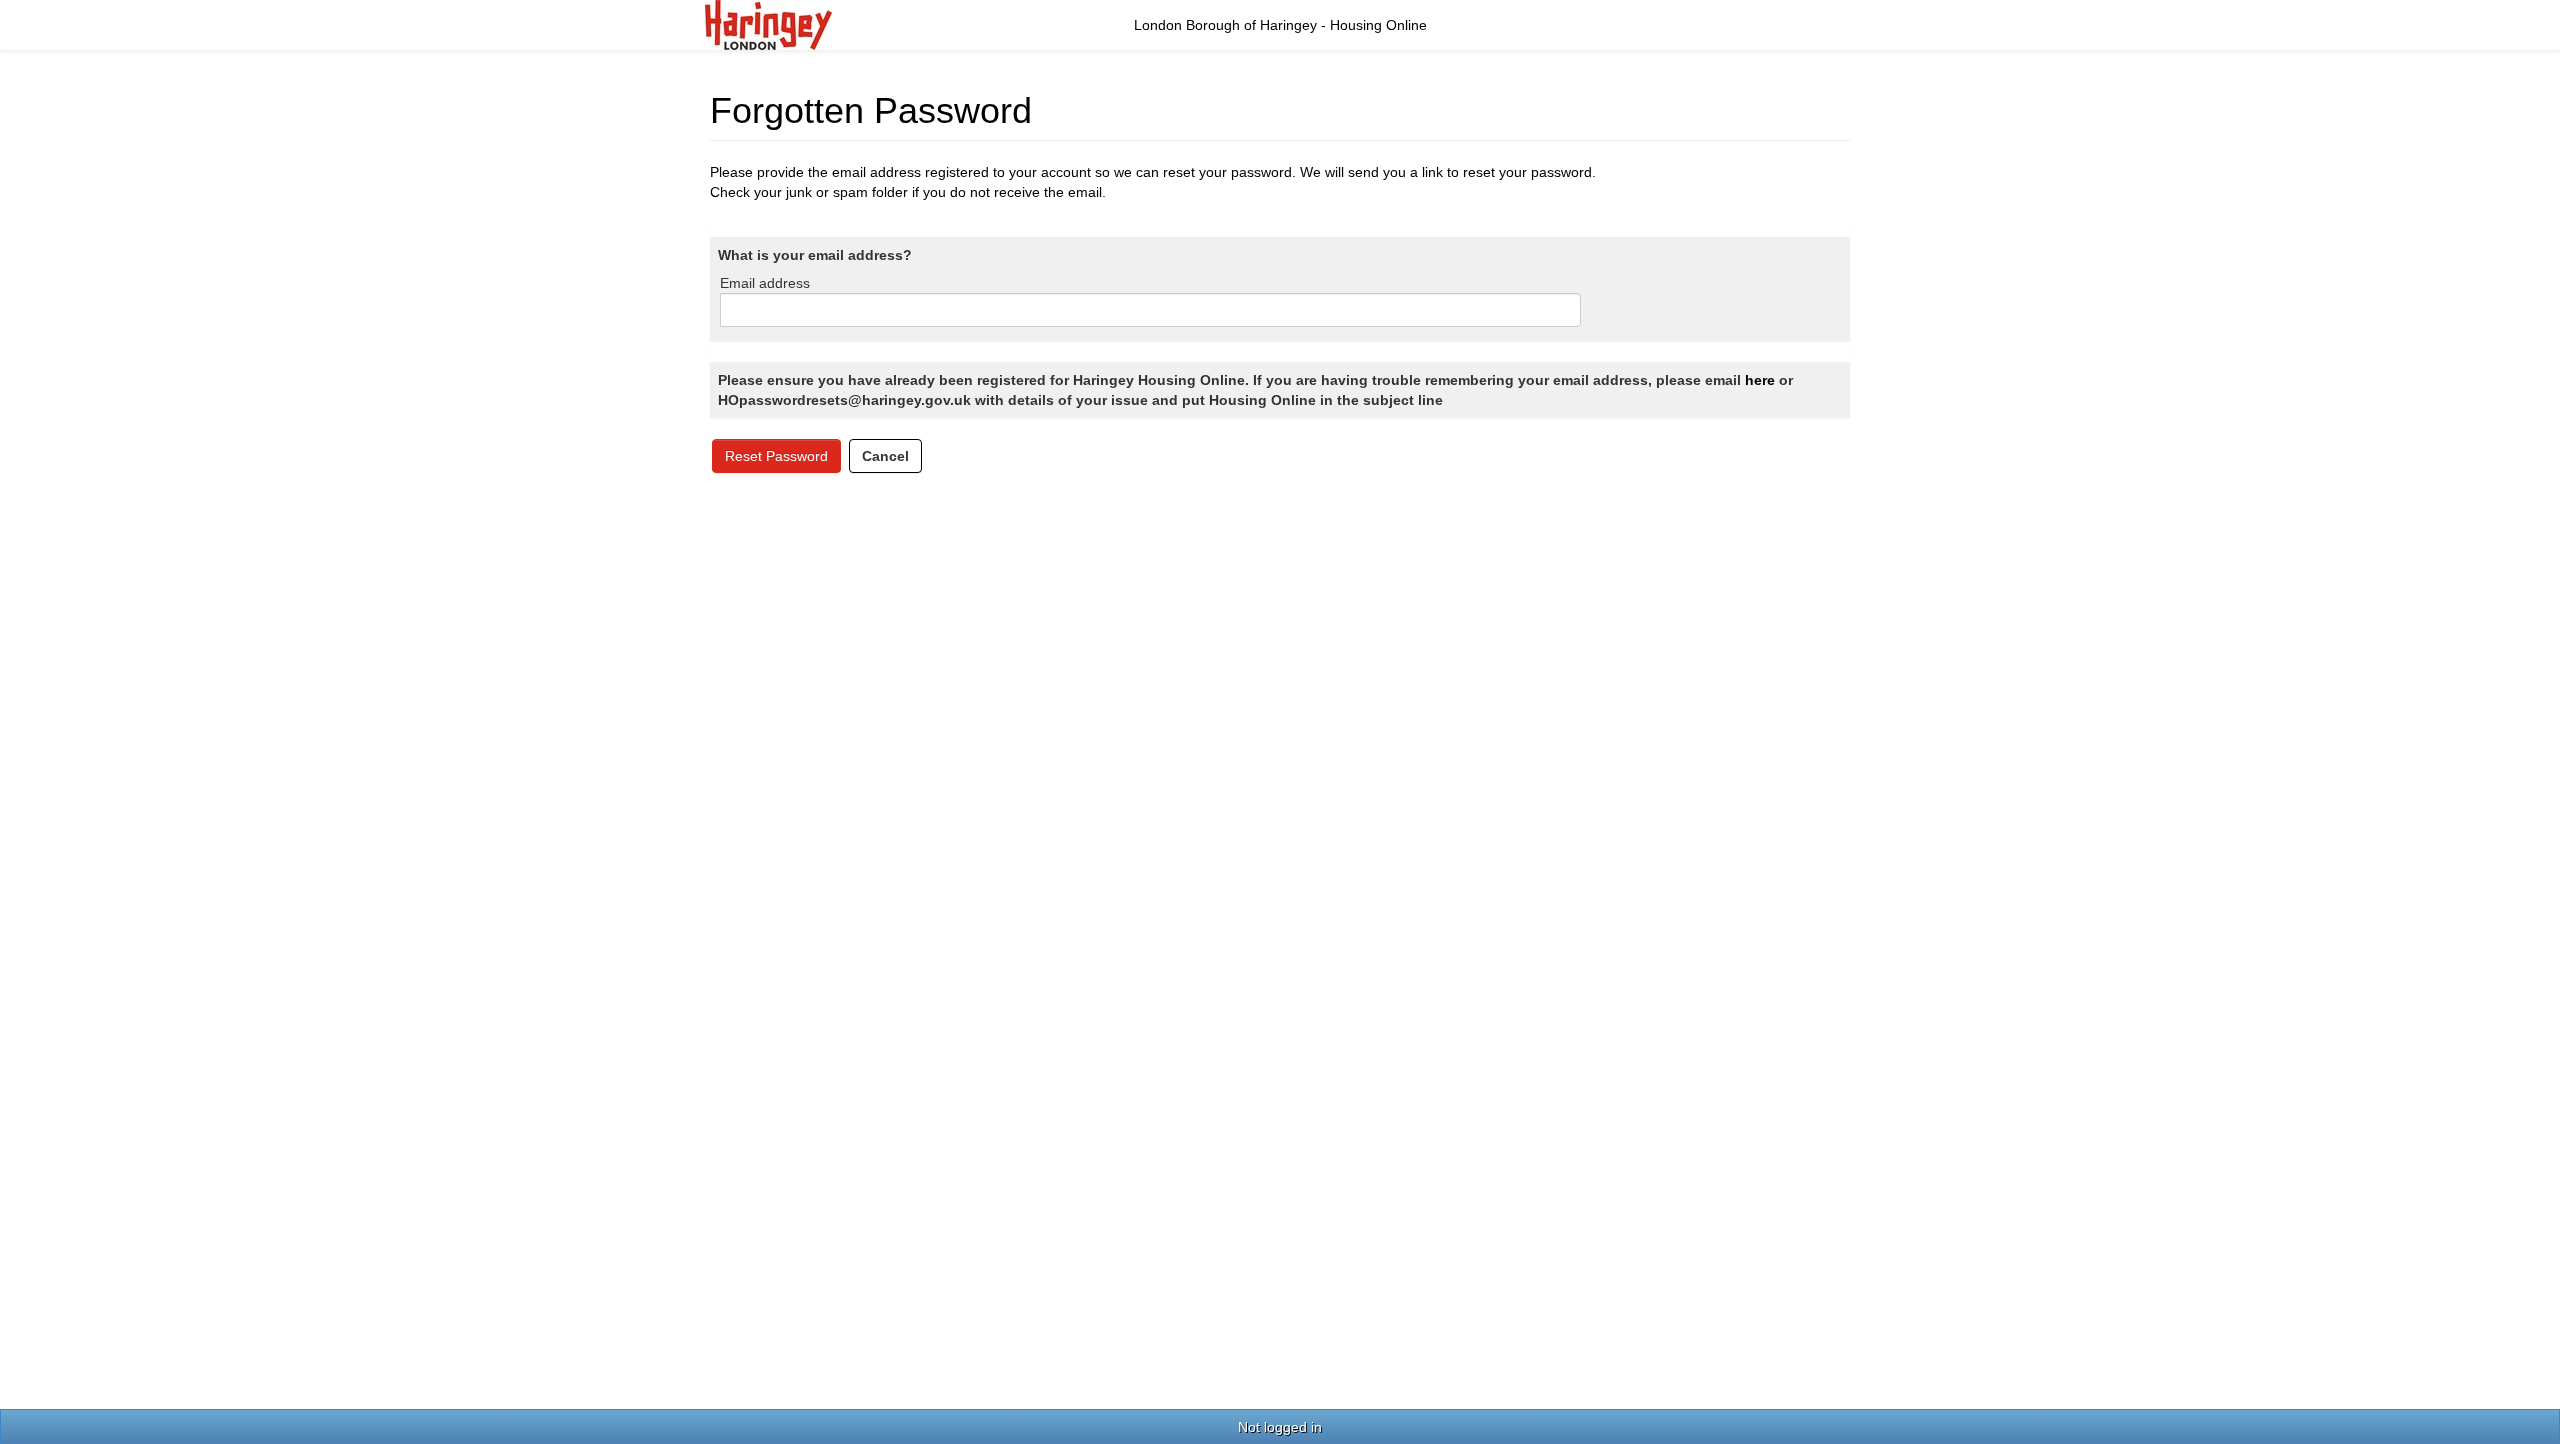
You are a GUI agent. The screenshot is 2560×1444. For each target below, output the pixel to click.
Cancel (885, 456)
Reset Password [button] (776, 456)
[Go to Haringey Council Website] (768, 24)
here (1760, 380)
